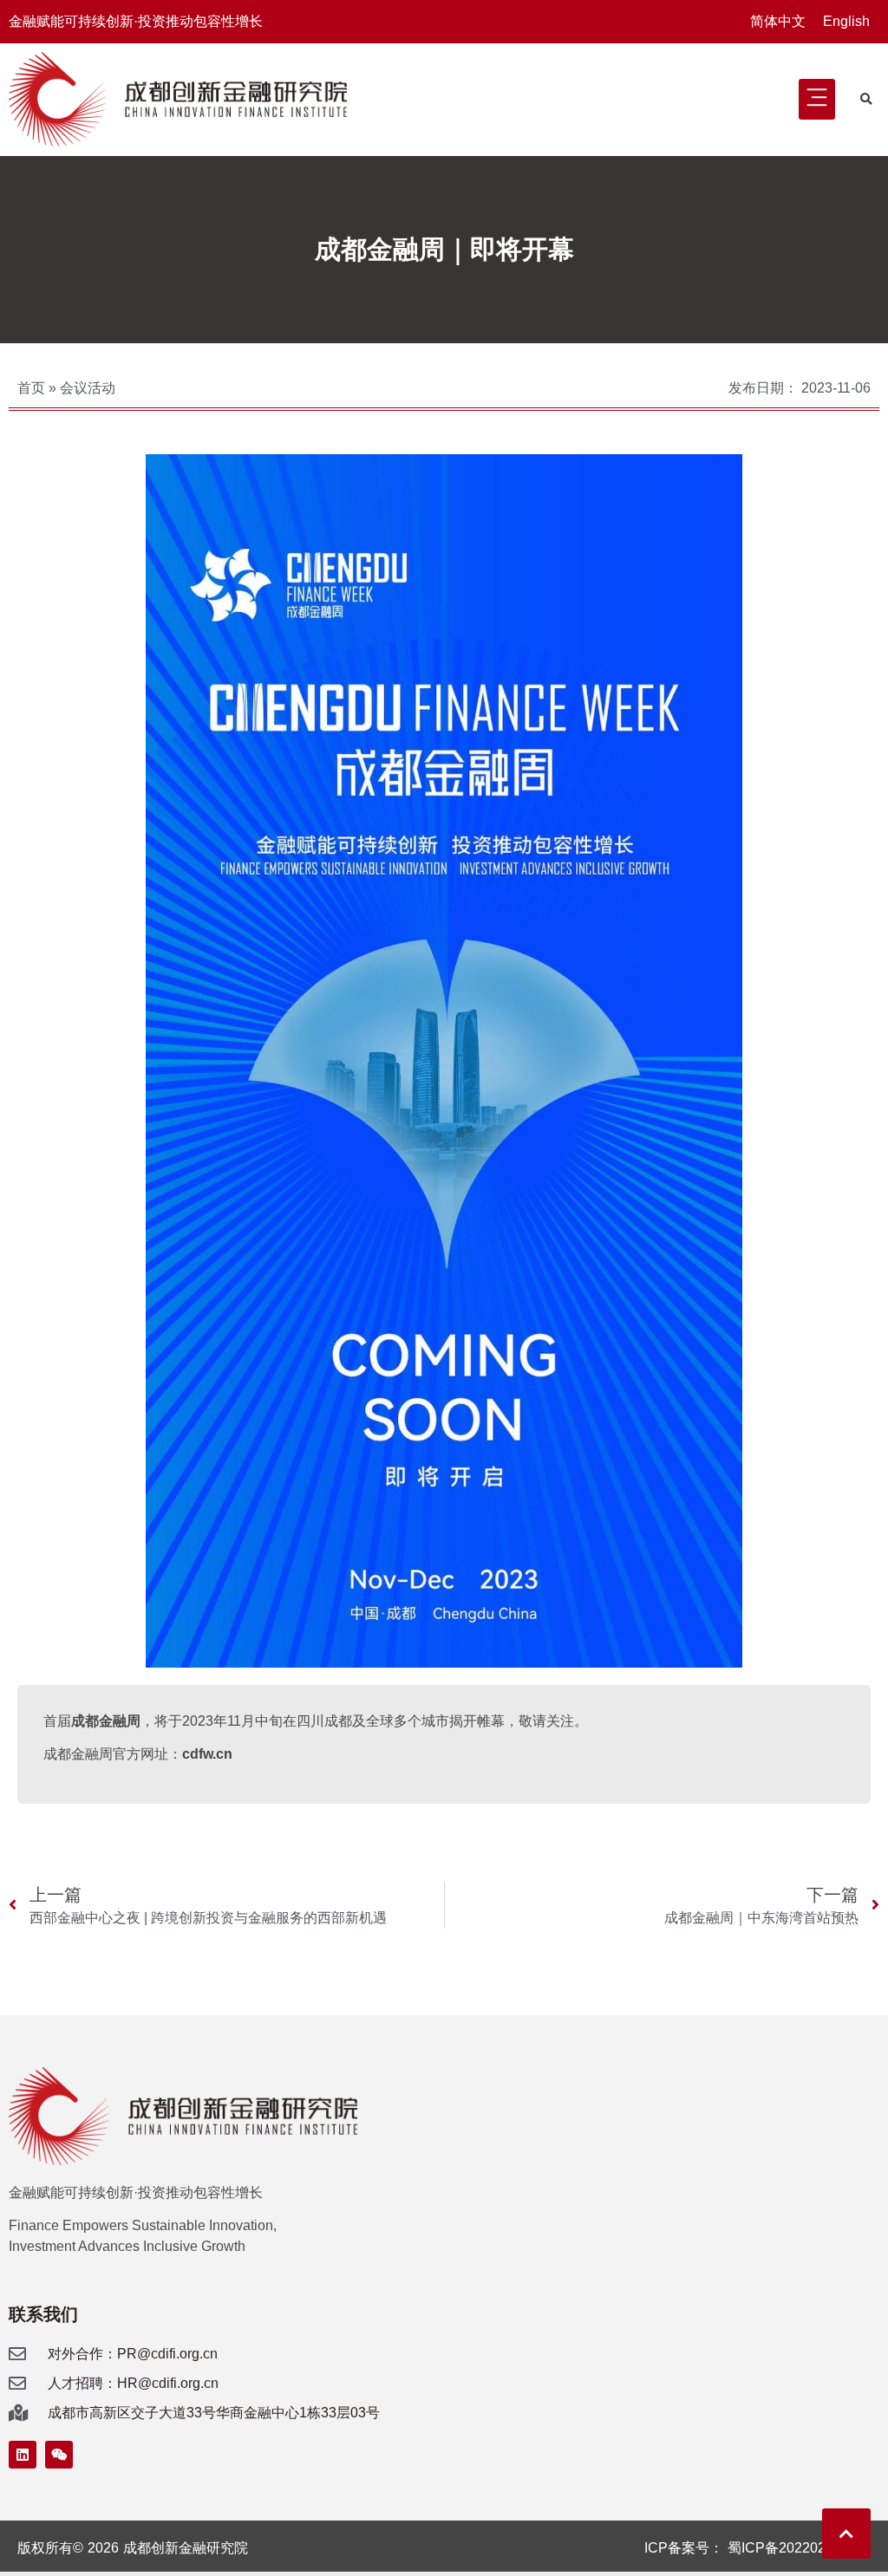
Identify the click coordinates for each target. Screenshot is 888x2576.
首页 (31, 388)
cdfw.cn (207, 1754)
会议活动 (88, 388)
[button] (817, 99)
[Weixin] (59, 2455)
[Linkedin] (23, 2455)
